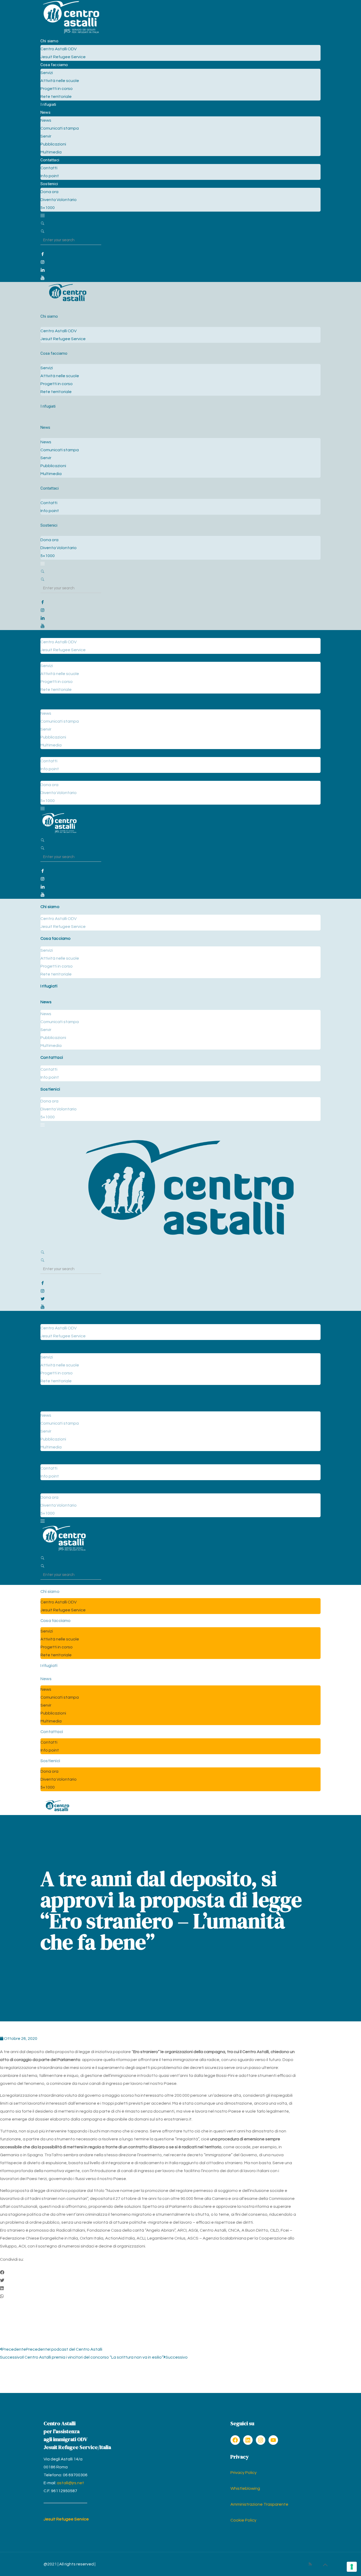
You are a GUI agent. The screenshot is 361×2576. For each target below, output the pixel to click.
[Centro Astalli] (71, 33)
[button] (148, 2273)
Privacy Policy (244, 2473)
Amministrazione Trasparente (259, 2504)
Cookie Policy (243, 2520)
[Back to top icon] (325, 2565)
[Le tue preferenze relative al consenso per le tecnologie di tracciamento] (352, 2567)
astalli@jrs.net (70, 2483)
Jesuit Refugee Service (66, 2519)
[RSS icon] (310, 2564)
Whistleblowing (245, 2488)
